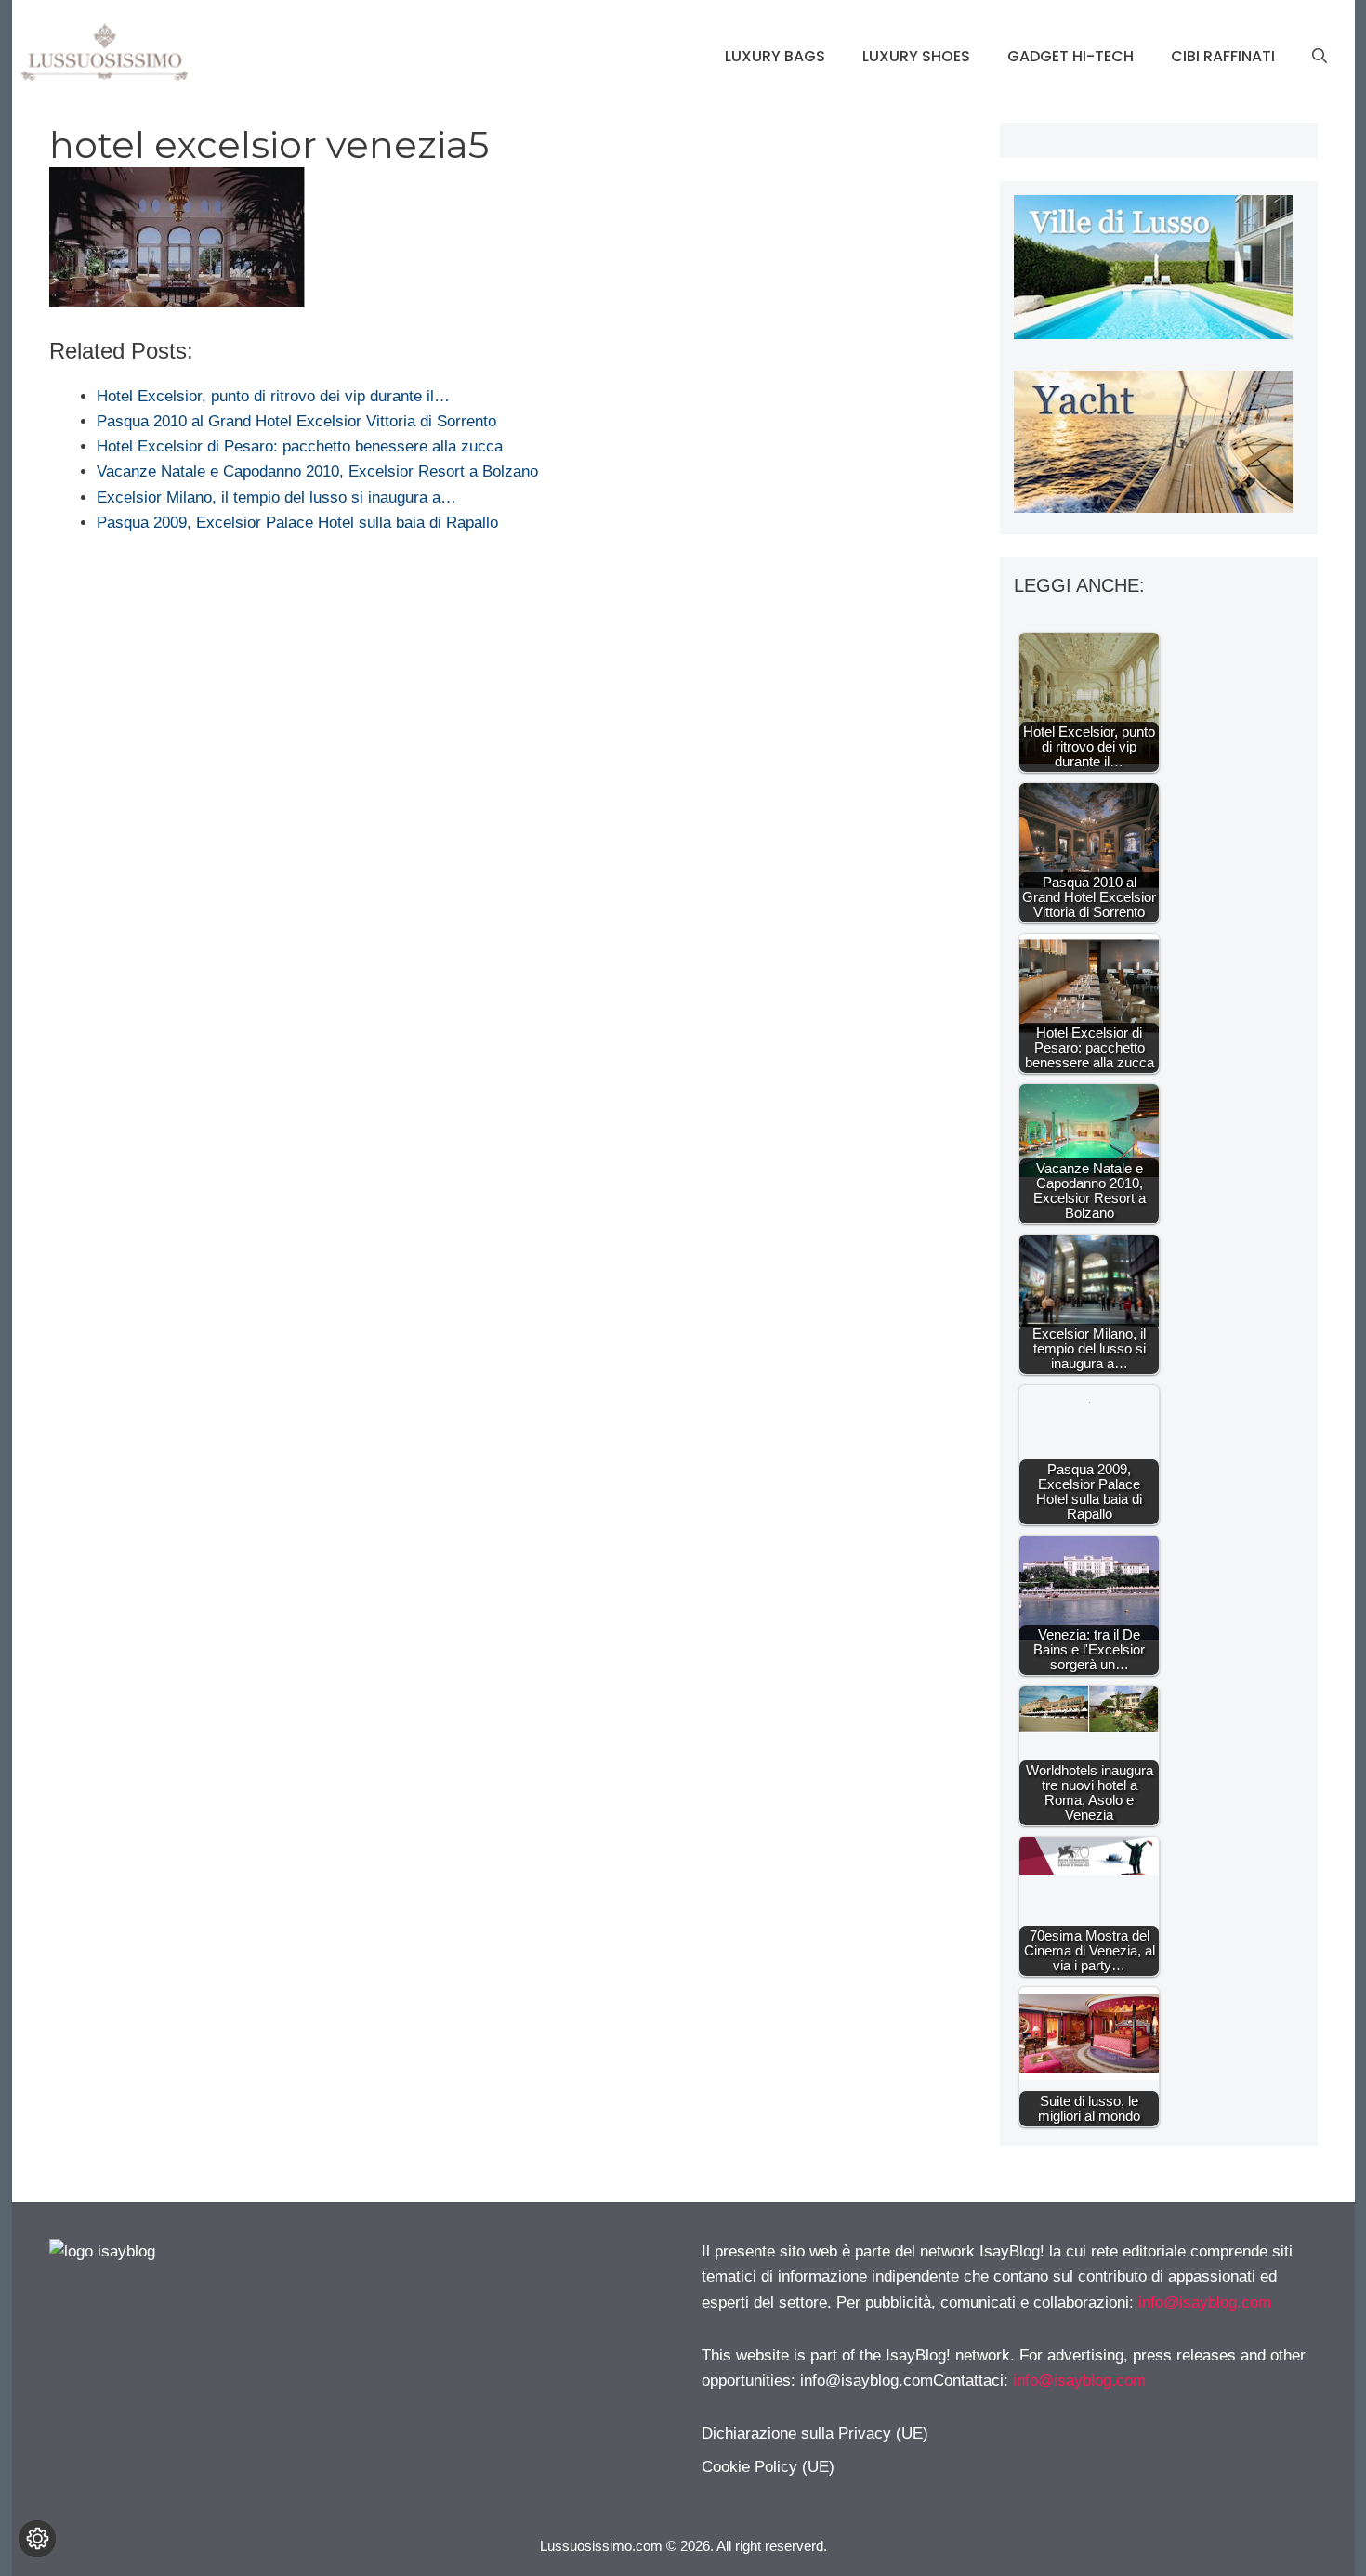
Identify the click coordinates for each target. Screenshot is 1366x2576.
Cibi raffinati (1223, 56)
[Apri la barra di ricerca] (1320, 57)
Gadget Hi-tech (1070, 56)
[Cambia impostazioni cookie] (37, 2539)
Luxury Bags (775, 56)
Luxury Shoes (916, 56)
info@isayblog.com (1205, 2302)
